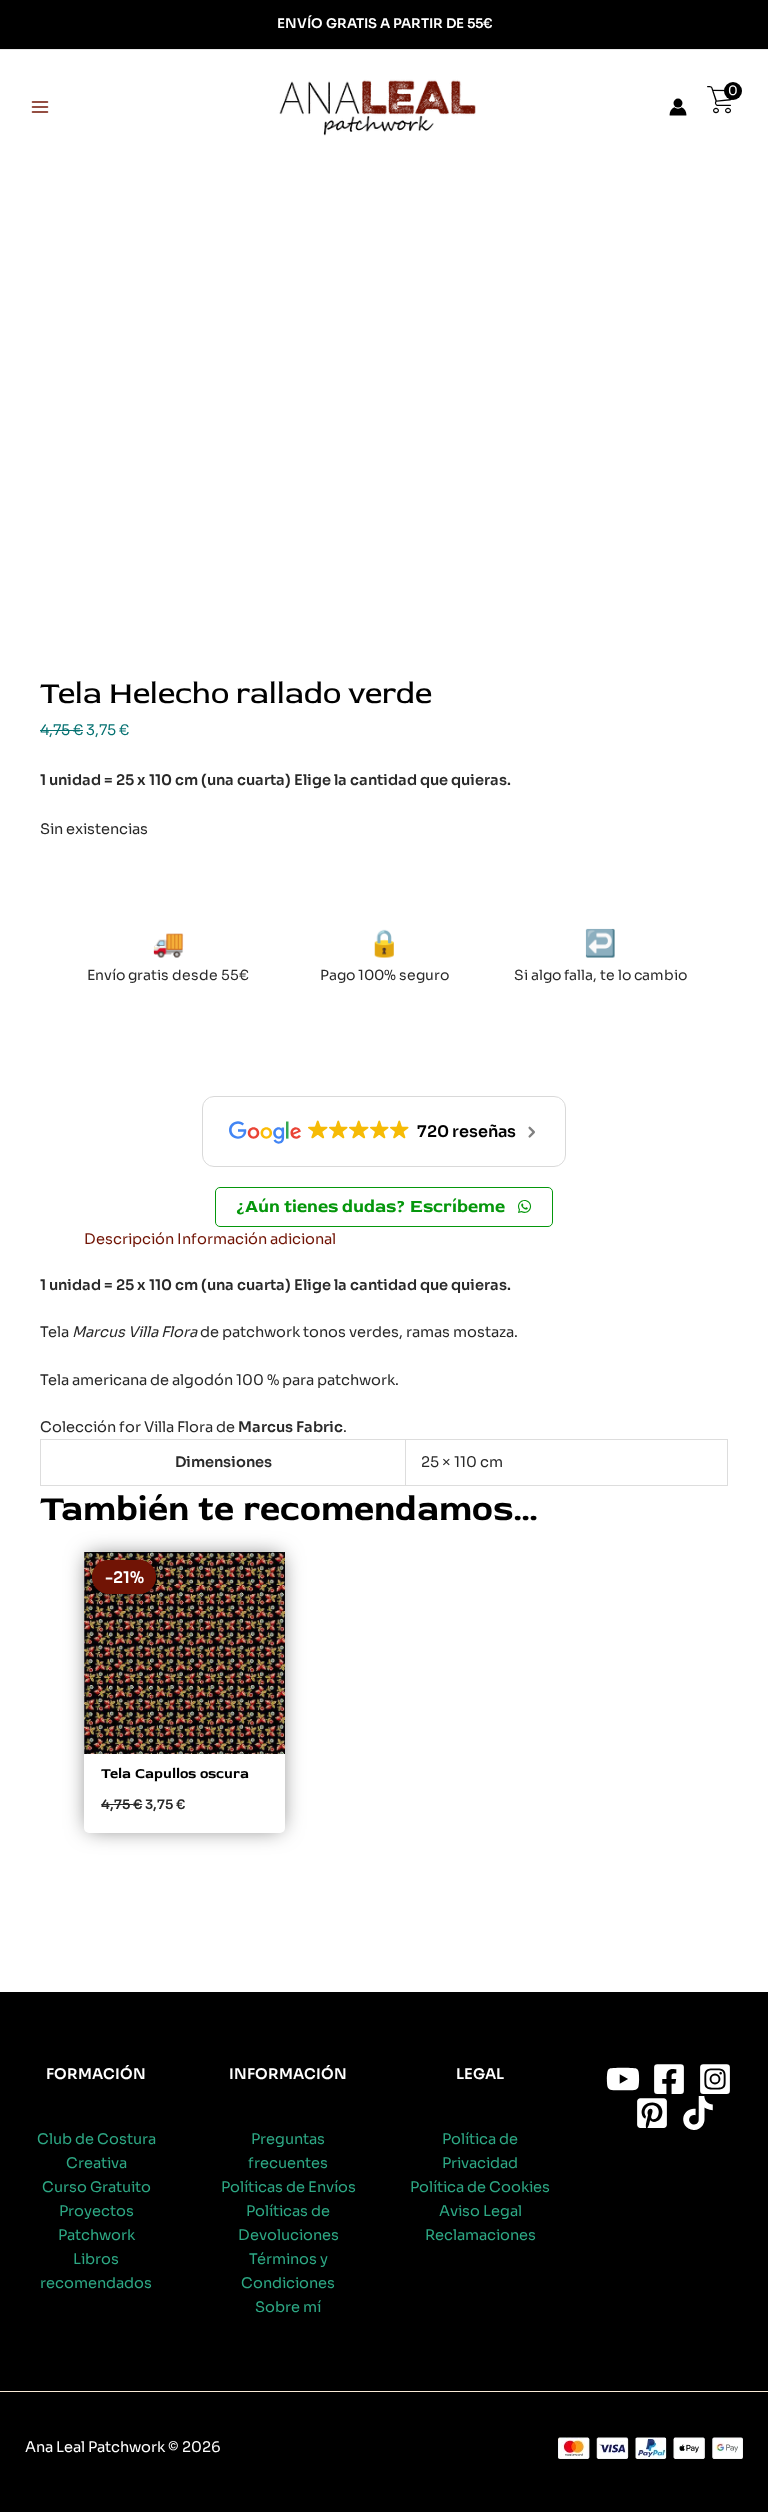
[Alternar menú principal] (40, 107)
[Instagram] (715, 2079)
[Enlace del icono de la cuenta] (678, 107)
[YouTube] (623, 2079)
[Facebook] (669, 2079)
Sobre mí (288, 2307)
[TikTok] (698, 2113)
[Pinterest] (652, 2113)
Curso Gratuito (96, 2187)
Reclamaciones (480, 2235)
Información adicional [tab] (256, 1239)
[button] (384, 1207)
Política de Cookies (480, 2187)
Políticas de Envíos (288, 2187)
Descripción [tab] (129, 1239)
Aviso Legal (480, 2211)
